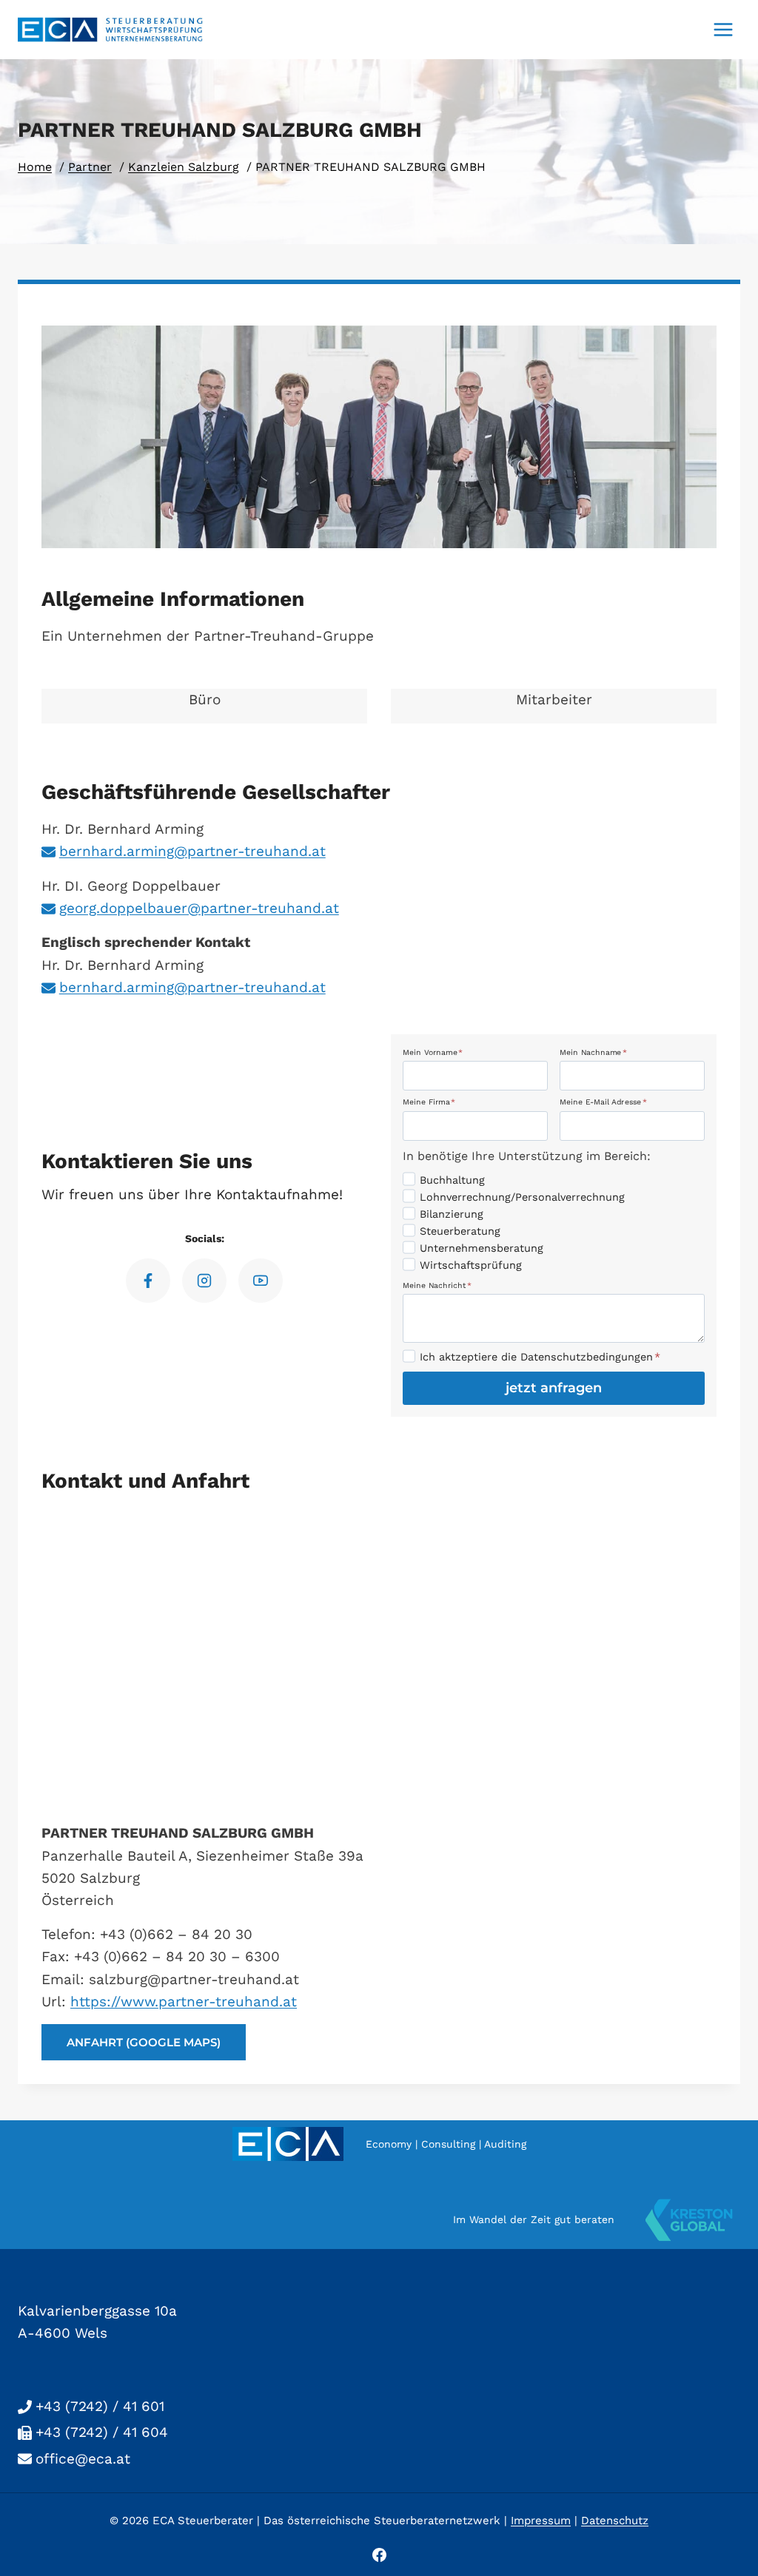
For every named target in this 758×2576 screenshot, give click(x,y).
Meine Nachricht (437, 1285)
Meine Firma (429, 1102)
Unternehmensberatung (482, 1248)
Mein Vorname (433, 1051)
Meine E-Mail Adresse (603, 1102)
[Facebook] (379, 2555)
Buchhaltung (452, 1180)
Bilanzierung (452, 1214)
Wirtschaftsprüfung (471, 1265)
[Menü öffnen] (723, 29)
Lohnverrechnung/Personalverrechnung (522, 1197)
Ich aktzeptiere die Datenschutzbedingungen (540, 1357)
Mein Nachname (593, 1051)
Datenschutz (615, 2521)
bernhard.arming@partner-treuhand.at (192, 851)
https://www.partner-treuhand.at (184, 2002)
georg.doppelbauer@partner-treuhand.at (199, 908)
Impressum (541, 2521)
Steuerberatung (460, 1231)
